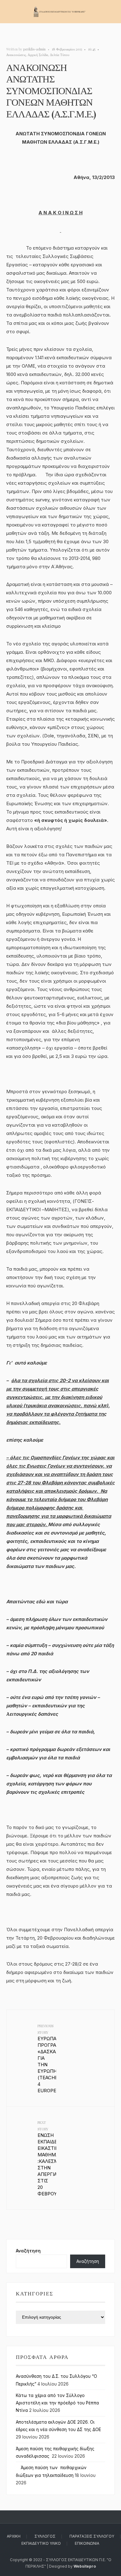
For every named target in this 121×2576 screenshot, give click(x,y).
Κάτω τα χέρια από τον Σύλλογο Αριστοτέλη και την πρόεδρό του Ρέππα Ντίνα (57, 2403)
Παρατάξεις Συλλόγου (92, 2536)
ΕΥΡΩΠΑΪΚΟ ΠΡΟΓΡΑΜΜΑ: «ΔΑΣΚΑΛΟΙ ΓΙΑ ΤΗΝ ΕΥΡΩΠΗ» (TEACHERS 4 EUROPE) (47, 2059)
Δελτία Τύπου (60, 55)
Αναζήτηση (28, 2251)
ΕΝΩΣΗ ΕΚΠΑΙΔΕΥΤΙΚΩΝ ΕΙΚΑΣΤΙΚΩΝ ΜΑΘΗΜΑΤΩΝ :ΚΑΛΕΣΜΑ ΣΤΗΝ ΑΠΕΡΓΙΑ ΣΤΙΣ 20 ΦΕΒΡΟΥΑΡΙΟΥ (47, 2158)
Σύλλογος (45, 2536)
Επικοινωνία (87, 2543)
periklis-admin (34, 49)
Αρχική (14, 2536)
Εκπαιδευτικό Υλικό (41, 2543)
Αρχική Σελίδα (38, 55)
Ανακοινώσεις (16, 55)
